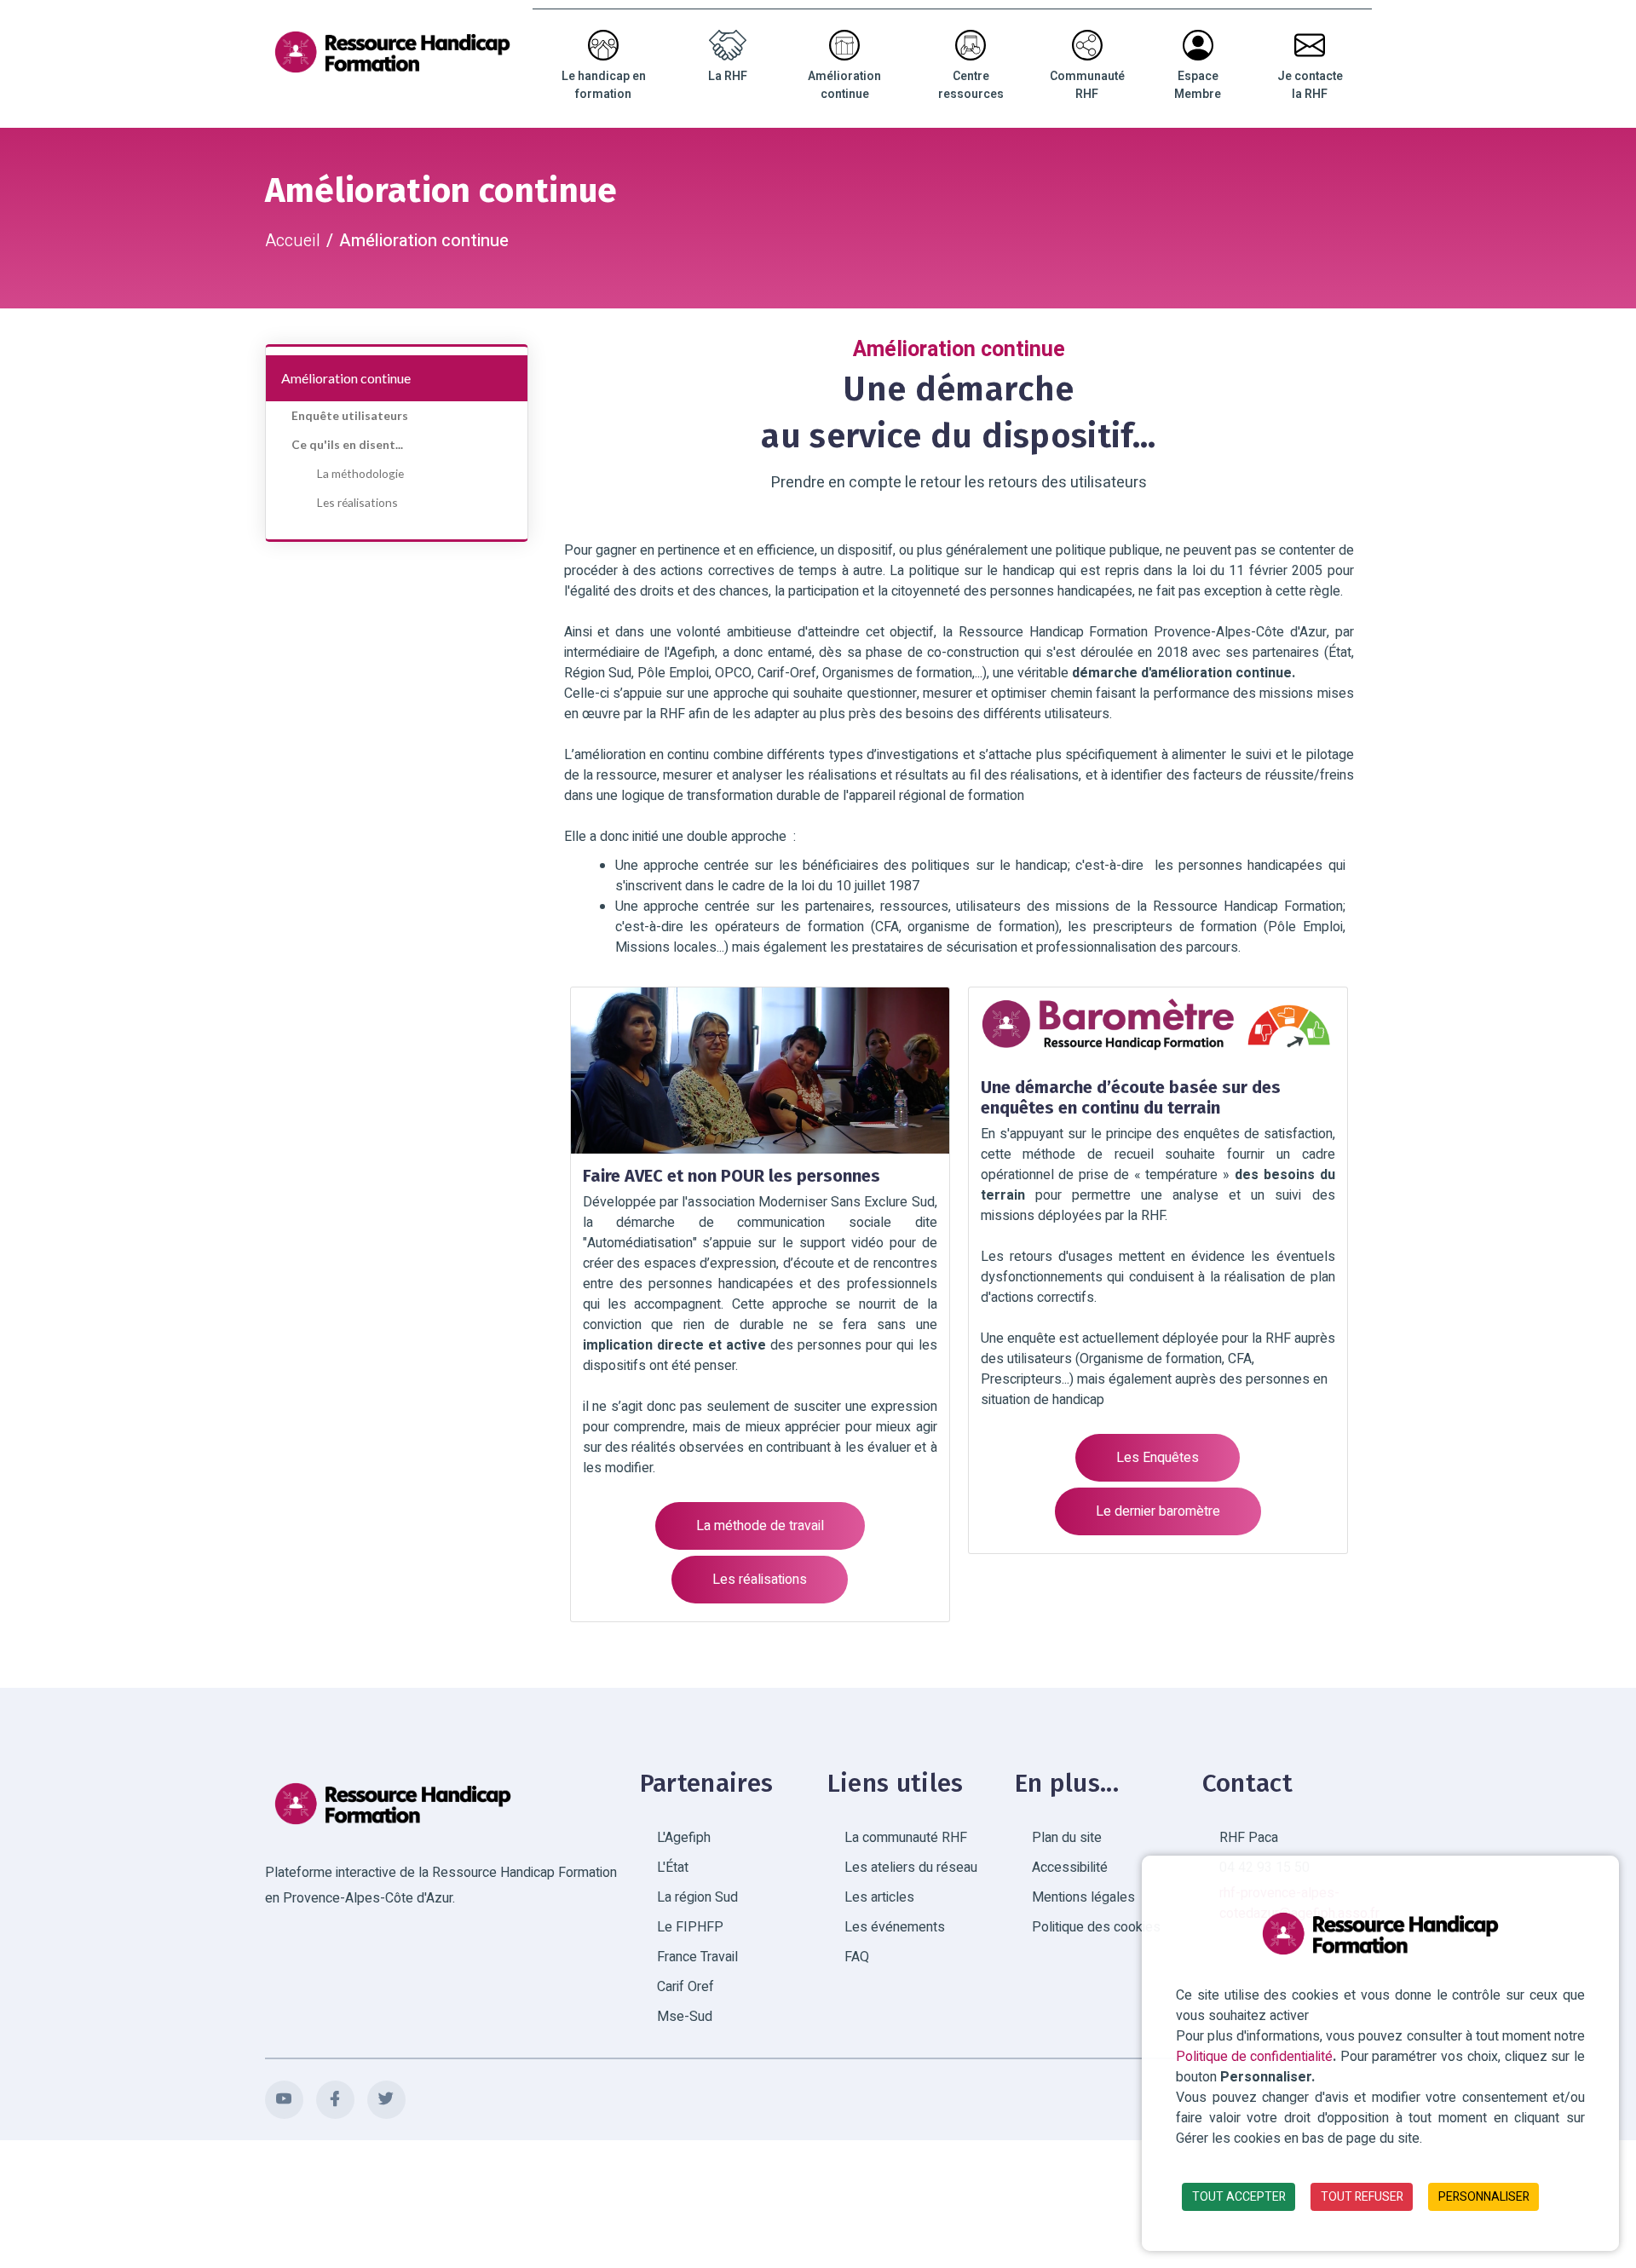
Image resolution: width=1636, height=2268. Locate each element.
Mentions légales (1083, 1897)
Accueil (293, 241)
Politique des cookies (1096, 1927)
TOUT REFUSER (1362, 2197)
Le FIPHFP (690, 1927)
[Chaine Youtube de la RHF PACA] (284, 2100)
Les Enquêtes (1158, 1458)
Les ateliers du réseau (911, 1868)
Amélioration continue (844, 85)
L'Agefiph (684, 1838)
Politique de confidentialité (1254, 2057)
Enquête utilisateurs (350, 415)
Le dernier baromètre (1158, 1511)
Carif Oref (686, 1987)
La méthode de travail (760, 1526)
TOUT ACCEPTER (1239, 2197)
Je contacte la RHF (1310, 85)
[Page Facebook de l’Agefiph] (335, 2100)
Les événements (895, 1927)
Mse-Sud (685, 2017)
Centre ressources (971, 85)
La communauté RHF (906, 1838)
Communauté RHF (1087, 85)
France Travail (697, 1957)
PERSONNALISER (1484, 2197)
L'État (673, 1868)
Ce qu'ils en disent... (347, 444)
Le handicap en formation (604, 85)
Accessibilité (1070, 1868)
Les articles (879, 1897)
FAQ (857, 1957)
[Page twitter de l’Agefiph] (386, 2100)
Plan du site (1067, 1838)
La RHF (728, 76)
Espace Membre (1198, 85)
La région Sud (697, 1897)
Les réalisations (357, 502)
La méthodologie (360, 473)
